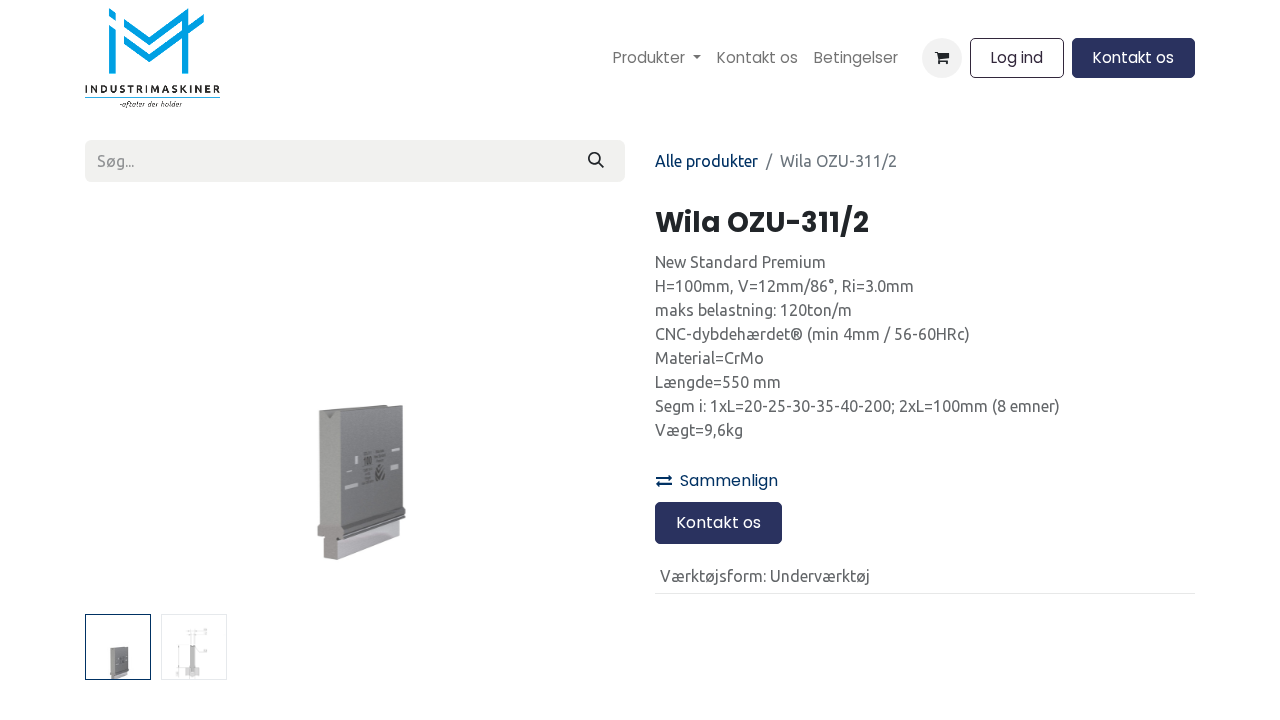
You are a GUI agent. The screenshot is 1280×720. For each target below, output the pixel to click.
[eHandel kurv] (942, 58)
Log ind (1017, 57)
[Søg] (596, 161)
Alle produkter (706, 161)
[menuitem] (657, 58)
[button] (125, 406)
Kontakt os (1133, 57)
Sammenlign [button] (729, 480)
